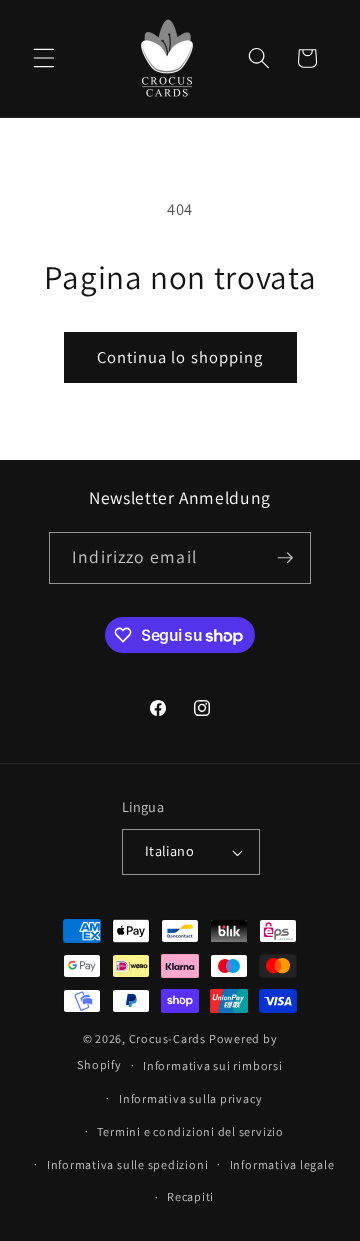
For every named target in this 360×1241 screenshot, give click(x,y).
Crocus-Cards (167, 1038)
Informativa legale (282, 1164)
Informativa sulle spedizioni (128, 1164)
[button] (44, 58)
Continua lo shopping (180, 357)
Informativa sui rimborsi (212, 1065)
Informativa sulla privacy (190, 1098)
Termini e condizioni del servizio (190, 1131)
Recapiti (190, 1196)
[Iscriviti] (285, 558)
